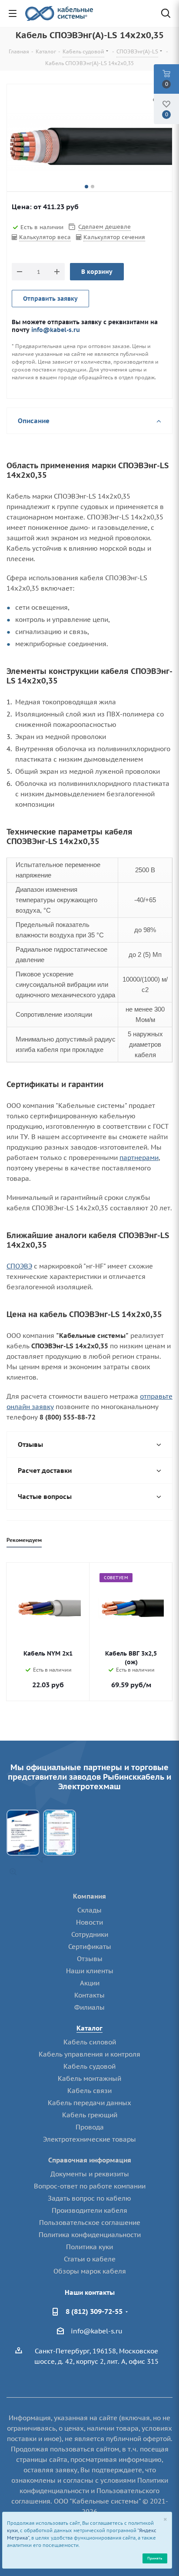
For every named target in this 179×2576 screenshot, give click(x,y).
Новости (89, 1922)
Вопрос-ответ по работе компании (90, 2186)
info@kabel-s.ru (56, 330)
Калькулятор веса (45, 237)
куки (12, 2530)
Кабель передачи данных (89, 2103)
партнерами (139, 1158)
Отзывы (90, 1959)
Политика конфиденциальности (90, 2235)
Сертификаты (90, 1947)
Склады (89, 1910)
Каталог (89, 2028)
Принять (155, 2558)
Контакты (89, 1995)
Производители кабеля (89, 2210)
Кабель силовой (90, 2042)
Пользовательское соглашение (90, 2223)
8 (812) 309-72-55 (94, 2311)
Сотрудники (90, 1934)
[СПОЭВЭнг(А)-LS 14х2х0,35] (89, 147)
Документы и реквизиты (90, 2174)
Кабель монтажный (89, 2078)
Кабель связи (89, 2091)
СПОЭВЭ (19, 1266)
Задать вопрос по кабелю (89, 2198)
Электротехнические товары (89, 2139)
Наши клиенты (90, 1971)
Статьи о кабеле (90, 2259)
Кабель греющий (90, 2115)
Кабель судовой (89, 2066)
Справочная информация (90, 2160)
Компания (89, 1896)
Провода (90, 2127)
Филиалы (89, 2007)
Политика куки (89, 2247)
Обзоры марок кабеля (90, 2271)
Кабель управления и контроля (89, 2054)
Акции (90, 1983)
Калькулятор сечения (114, 237)
